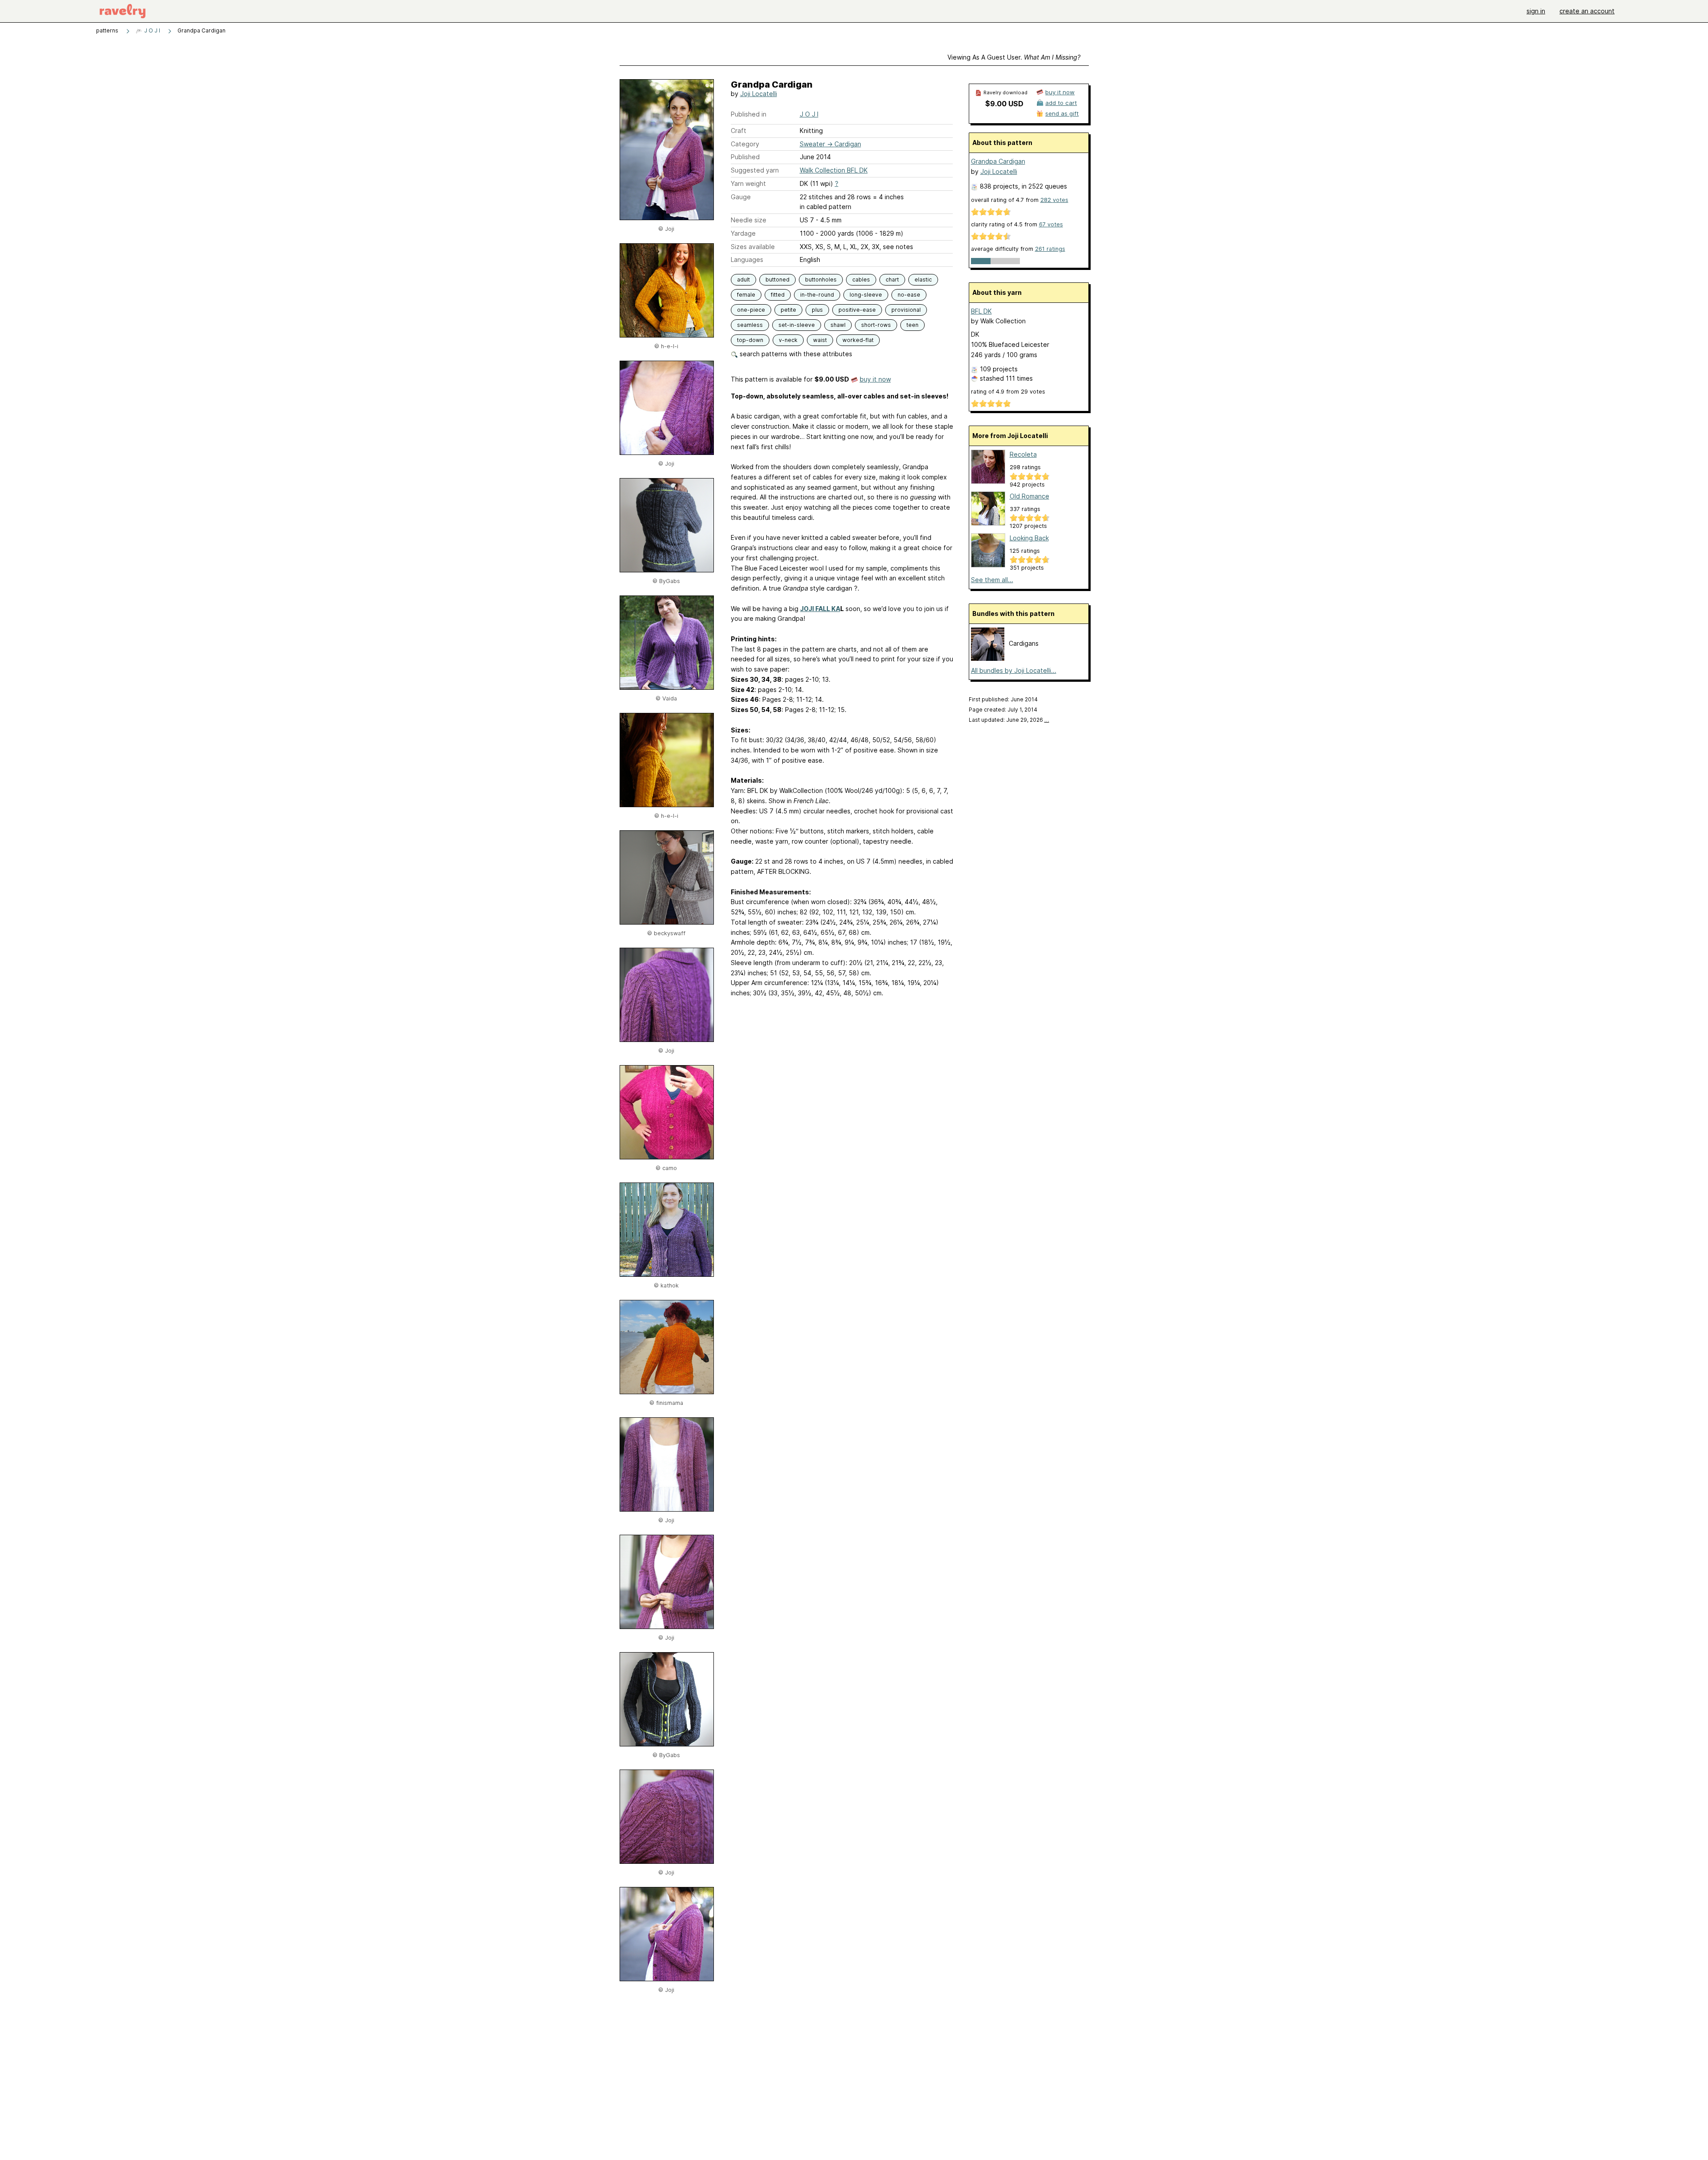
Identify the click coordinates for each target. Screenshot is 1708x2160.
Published (745, 157)
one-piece (751, 310)
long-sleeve (866, 295)
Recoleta (1023, 454)
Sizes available (753, 247)
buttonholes (821, 280)
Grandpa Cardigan (998, 161)
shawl (838, 325)
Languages (747, 259)
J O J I (151, 30)
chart (892, 280)
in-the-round (817, 295)
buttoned (777, 280)
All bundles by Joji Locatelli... (1014, 670)
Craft (739, 131)
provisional (906, 310)
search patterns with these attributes (795, 354)
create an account (1587, 11)
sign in (1536, 11)
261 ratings (1050, 249)
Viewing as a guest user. (1014, 57)
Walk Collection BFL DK (834, 170)
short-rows (876, 325)
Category (745, 144)
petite (788, 310)
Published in (749, 114)
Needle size (749, 220)
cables (861, 280)
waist (820, 340)
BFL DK (981, 311)
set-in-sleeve (797, 325)
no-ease (909, 295)
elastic (923, 280)
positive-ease (857, 310)
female (746, 295)
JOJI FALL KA (820, 609)
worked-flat (858, 340)
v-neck (788, 340)
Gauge (741, 197)
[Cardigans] (988, 658)
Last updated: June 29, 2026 (1009, 720)
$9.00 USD (1004, 104)
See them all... (992, 580)
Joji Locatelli (759, 94)
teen (912, 325)
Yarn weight (748, 183)
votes (1054, 200)
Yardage (743, 233)
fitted (778, 295)
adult (743, 280)
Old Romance (1029, 496)
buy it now (875, 379)
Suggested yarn (755, 170)
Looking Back (1029, 538)
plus (817, 310)
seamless (750, 325)
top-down (750, 340)
